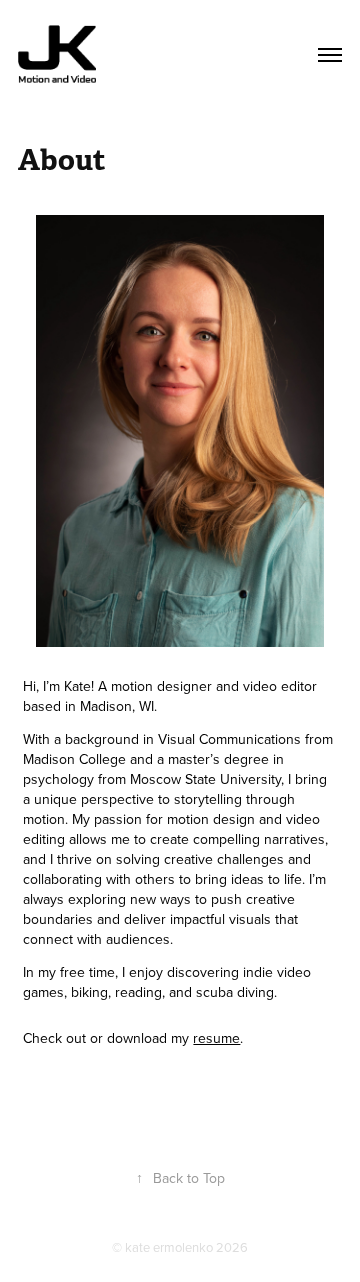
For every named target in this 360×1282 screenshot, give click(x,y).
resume (216, 1038)
